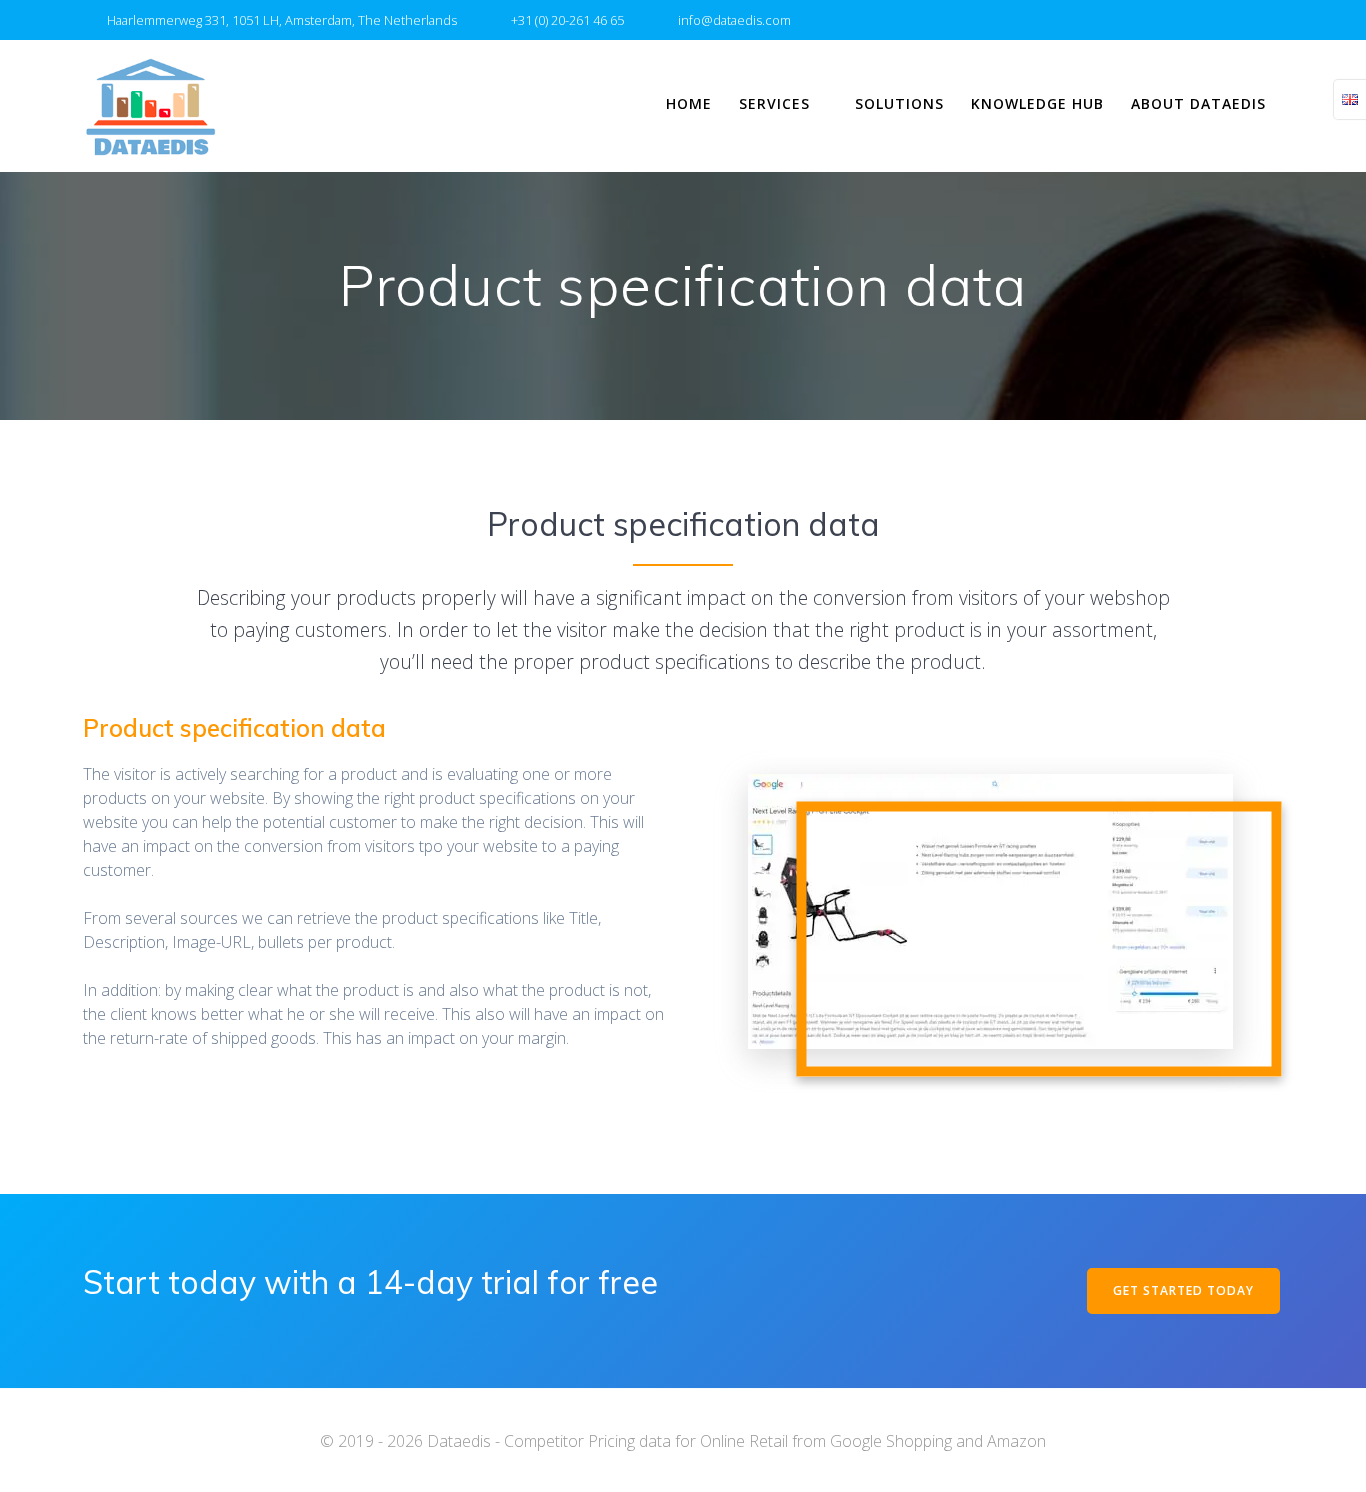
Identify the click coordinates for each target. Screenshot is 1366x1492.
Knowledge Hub (1037, 103)
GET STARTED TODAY (1183, 1290)
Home (689, 103)
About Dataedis (1198, 103)
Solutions (899, 103)
